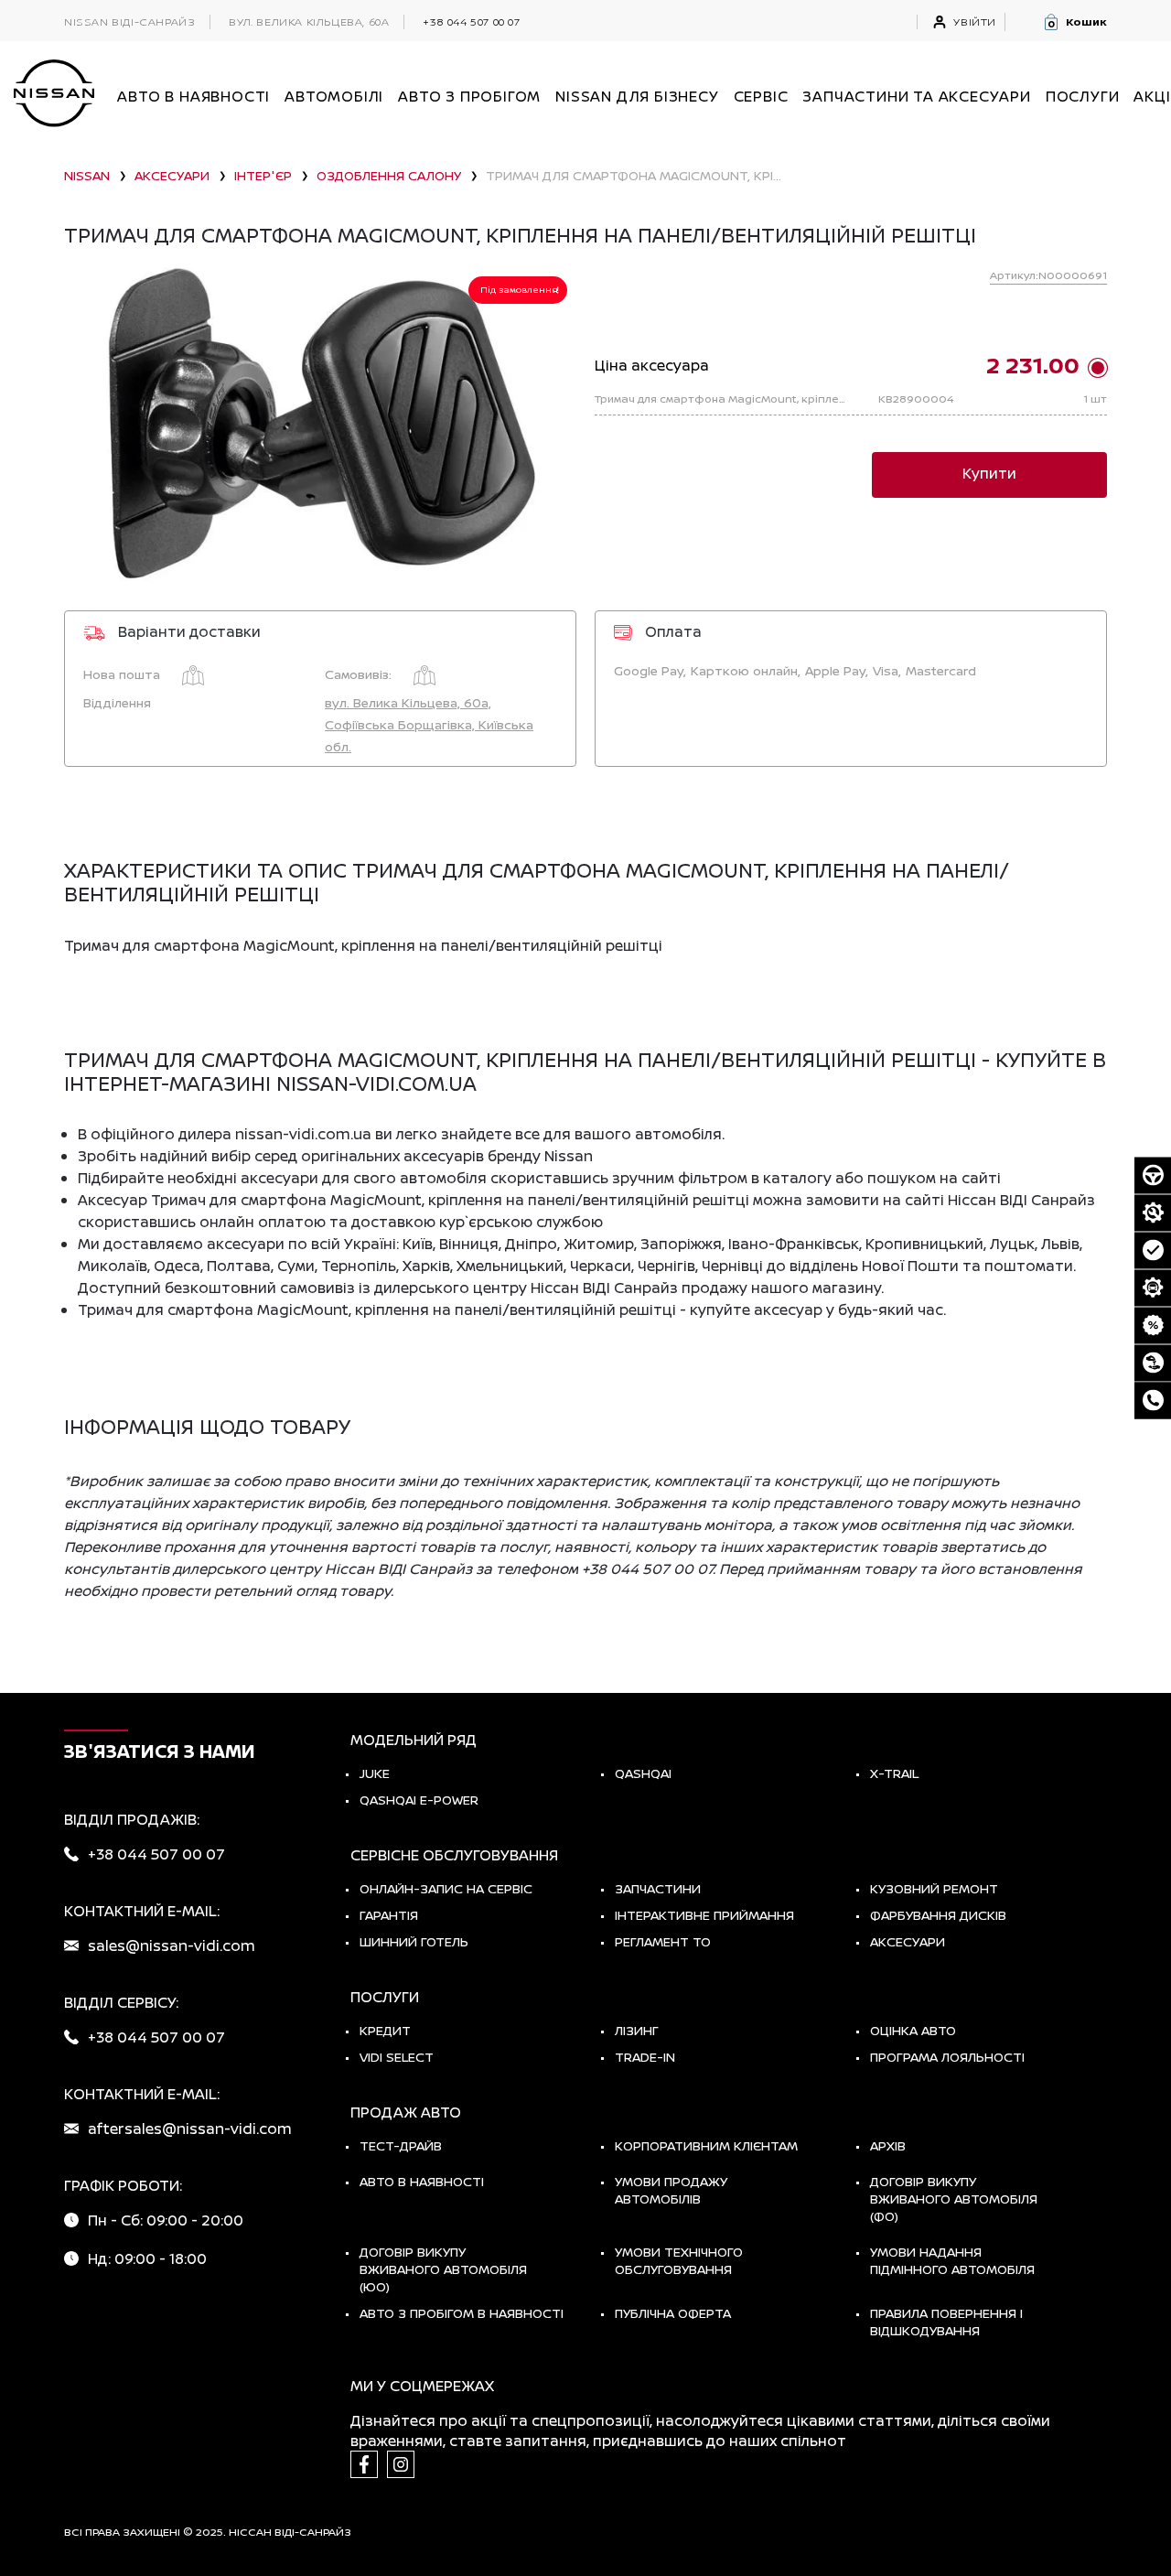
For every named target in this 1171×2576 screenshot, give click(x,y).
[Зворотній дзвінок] (1153, 1400)
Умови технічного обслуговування (679, 2260)
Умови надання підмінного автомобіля (952, 2260)
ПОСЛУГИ (1083, 96)
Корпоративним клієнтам (706, 2145)
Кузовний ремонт (934, 1888)
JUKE (375, 1773)
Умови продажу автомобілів (671, 2190)
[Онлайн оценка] (1153, 1250)
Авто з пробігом (469, 96)
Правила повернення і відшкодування (946, 2322)
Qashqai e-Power (419, 1800)
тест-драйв (401, 2145)
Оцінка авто (913, 2030)
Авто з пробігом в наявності (462, 2313)
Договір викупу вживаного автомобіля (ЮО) (443, 2269)
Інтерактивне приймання (704, 1915)
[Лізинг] (1153, 1363)
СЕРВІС (761, 96)
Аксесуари (908, 1941)
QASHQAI (643, 1773)
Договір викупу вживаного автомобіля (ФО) (954, 2199)
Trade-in (645, 2057)
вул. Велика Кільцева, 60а (309, 22)
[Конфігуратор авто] (1153, 1288)
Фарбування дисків (938, 1915)
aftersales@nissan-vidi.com (190, 2129)
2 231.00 (1033, 365)
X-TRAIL (894, 1773)
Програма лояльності (947, 2057)
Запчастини (658, 1888)
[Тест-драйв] (1153, 1175)
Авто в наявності (422, 2181)
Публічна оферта (673, 2313)
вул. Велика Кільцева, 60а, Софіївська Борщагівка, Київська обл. (429, 724)
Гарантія (389, 1915)
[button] (1074, 22)
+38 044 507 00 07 (471, 22)
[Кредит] (1153, 1325)
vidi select (397, 2057)
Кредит (385, 2030)
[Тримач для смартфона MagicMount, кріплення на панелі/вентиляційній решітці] (320, 425)
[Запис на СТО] (1153, 1213)
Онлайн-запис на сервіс (446, 1888)
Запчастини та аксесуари (916, 96)
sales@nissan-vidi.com (172, 1945)
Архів (888, 2145)
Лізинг (637, 2030)
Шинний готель (414, 1941)
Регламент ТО (663, 1941)
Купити (989, 473)
